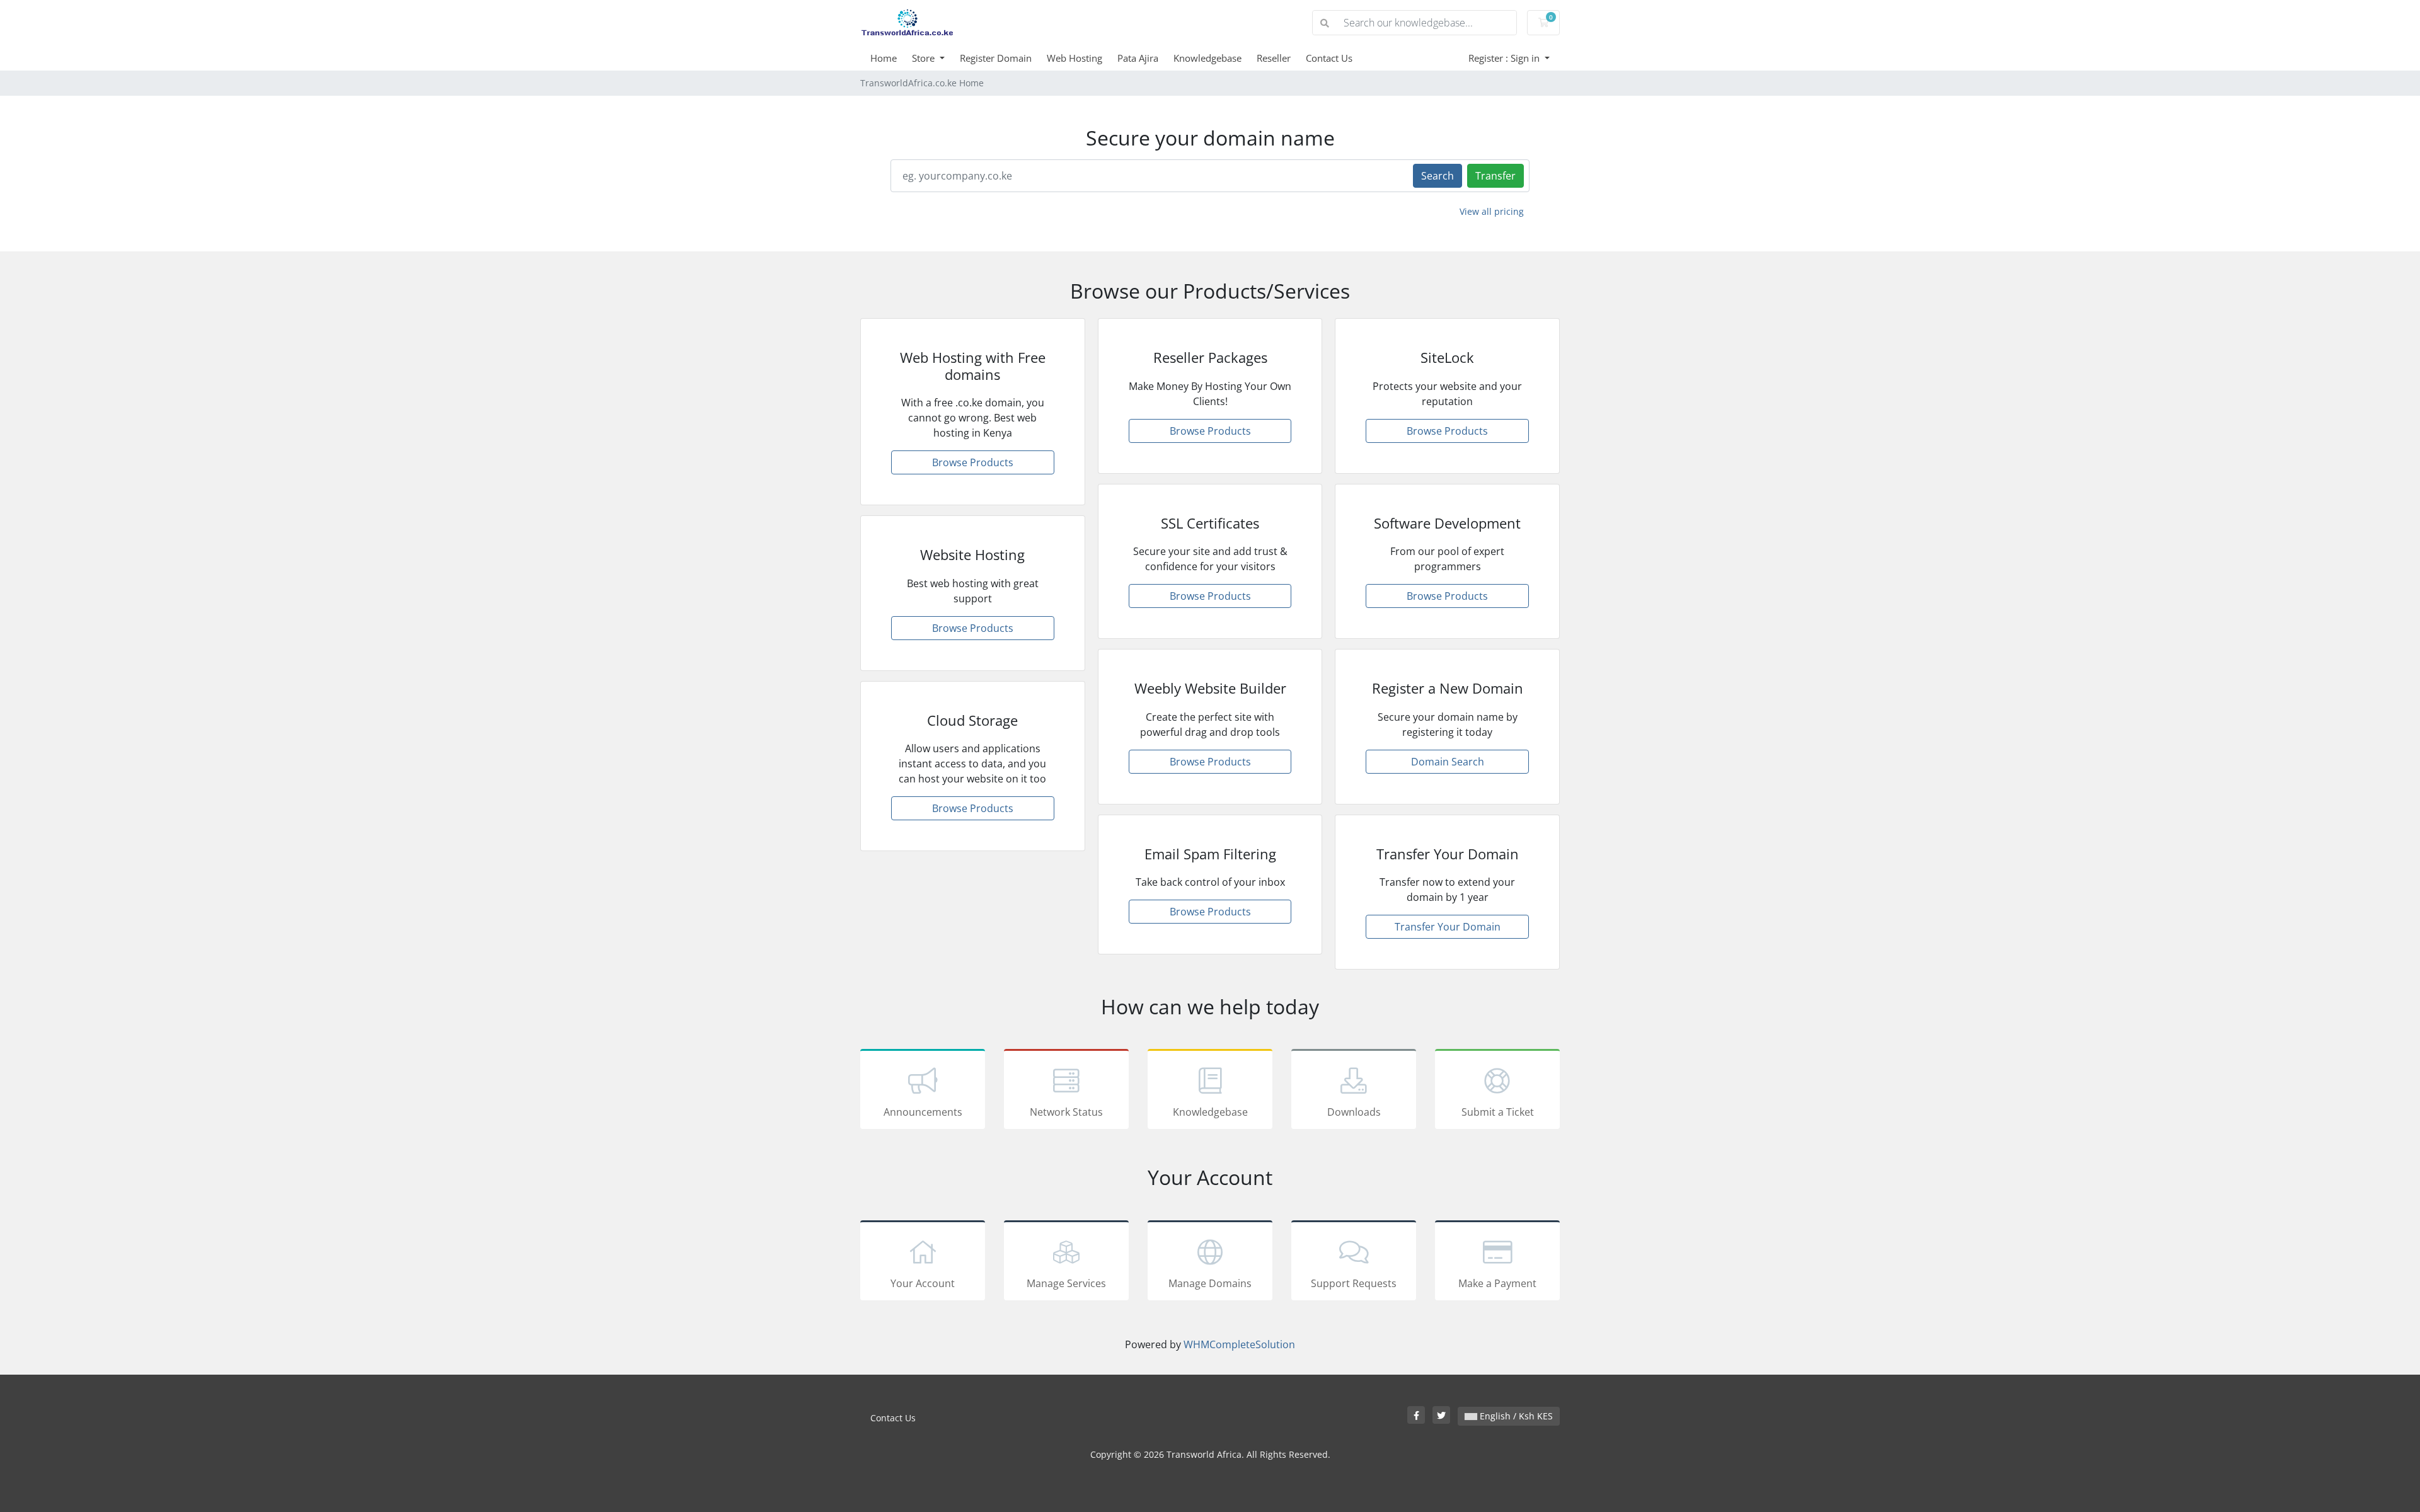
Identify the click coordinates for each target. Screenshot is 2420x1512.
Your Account (923, 1283)
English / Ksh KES (1515, 1416)
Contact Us (1329, 58)
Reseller (1274, 58)
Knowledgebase (1207, 58)
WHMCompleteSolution (1239, 1344)
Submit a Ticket (1498, 1112)
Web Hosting (1075, 58)
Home (884, 58)
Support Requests (1354, 1283)
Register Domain (996, 58)
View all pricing (1492, 211)
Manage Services (1066, 1283)
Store (925, 58)
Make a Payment (1497, 1283)
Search (1438, 176)
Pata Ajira (1138, 58)
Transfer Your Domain (1448, 927)
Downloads (1354, 1112)
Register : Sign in (1505, 58)
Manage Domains (1210, 1283)
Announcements (923, 1112)
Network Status (1066, 1112)
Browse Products (973, 462)
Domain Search (1448, 762)
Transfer (1495, 176)
